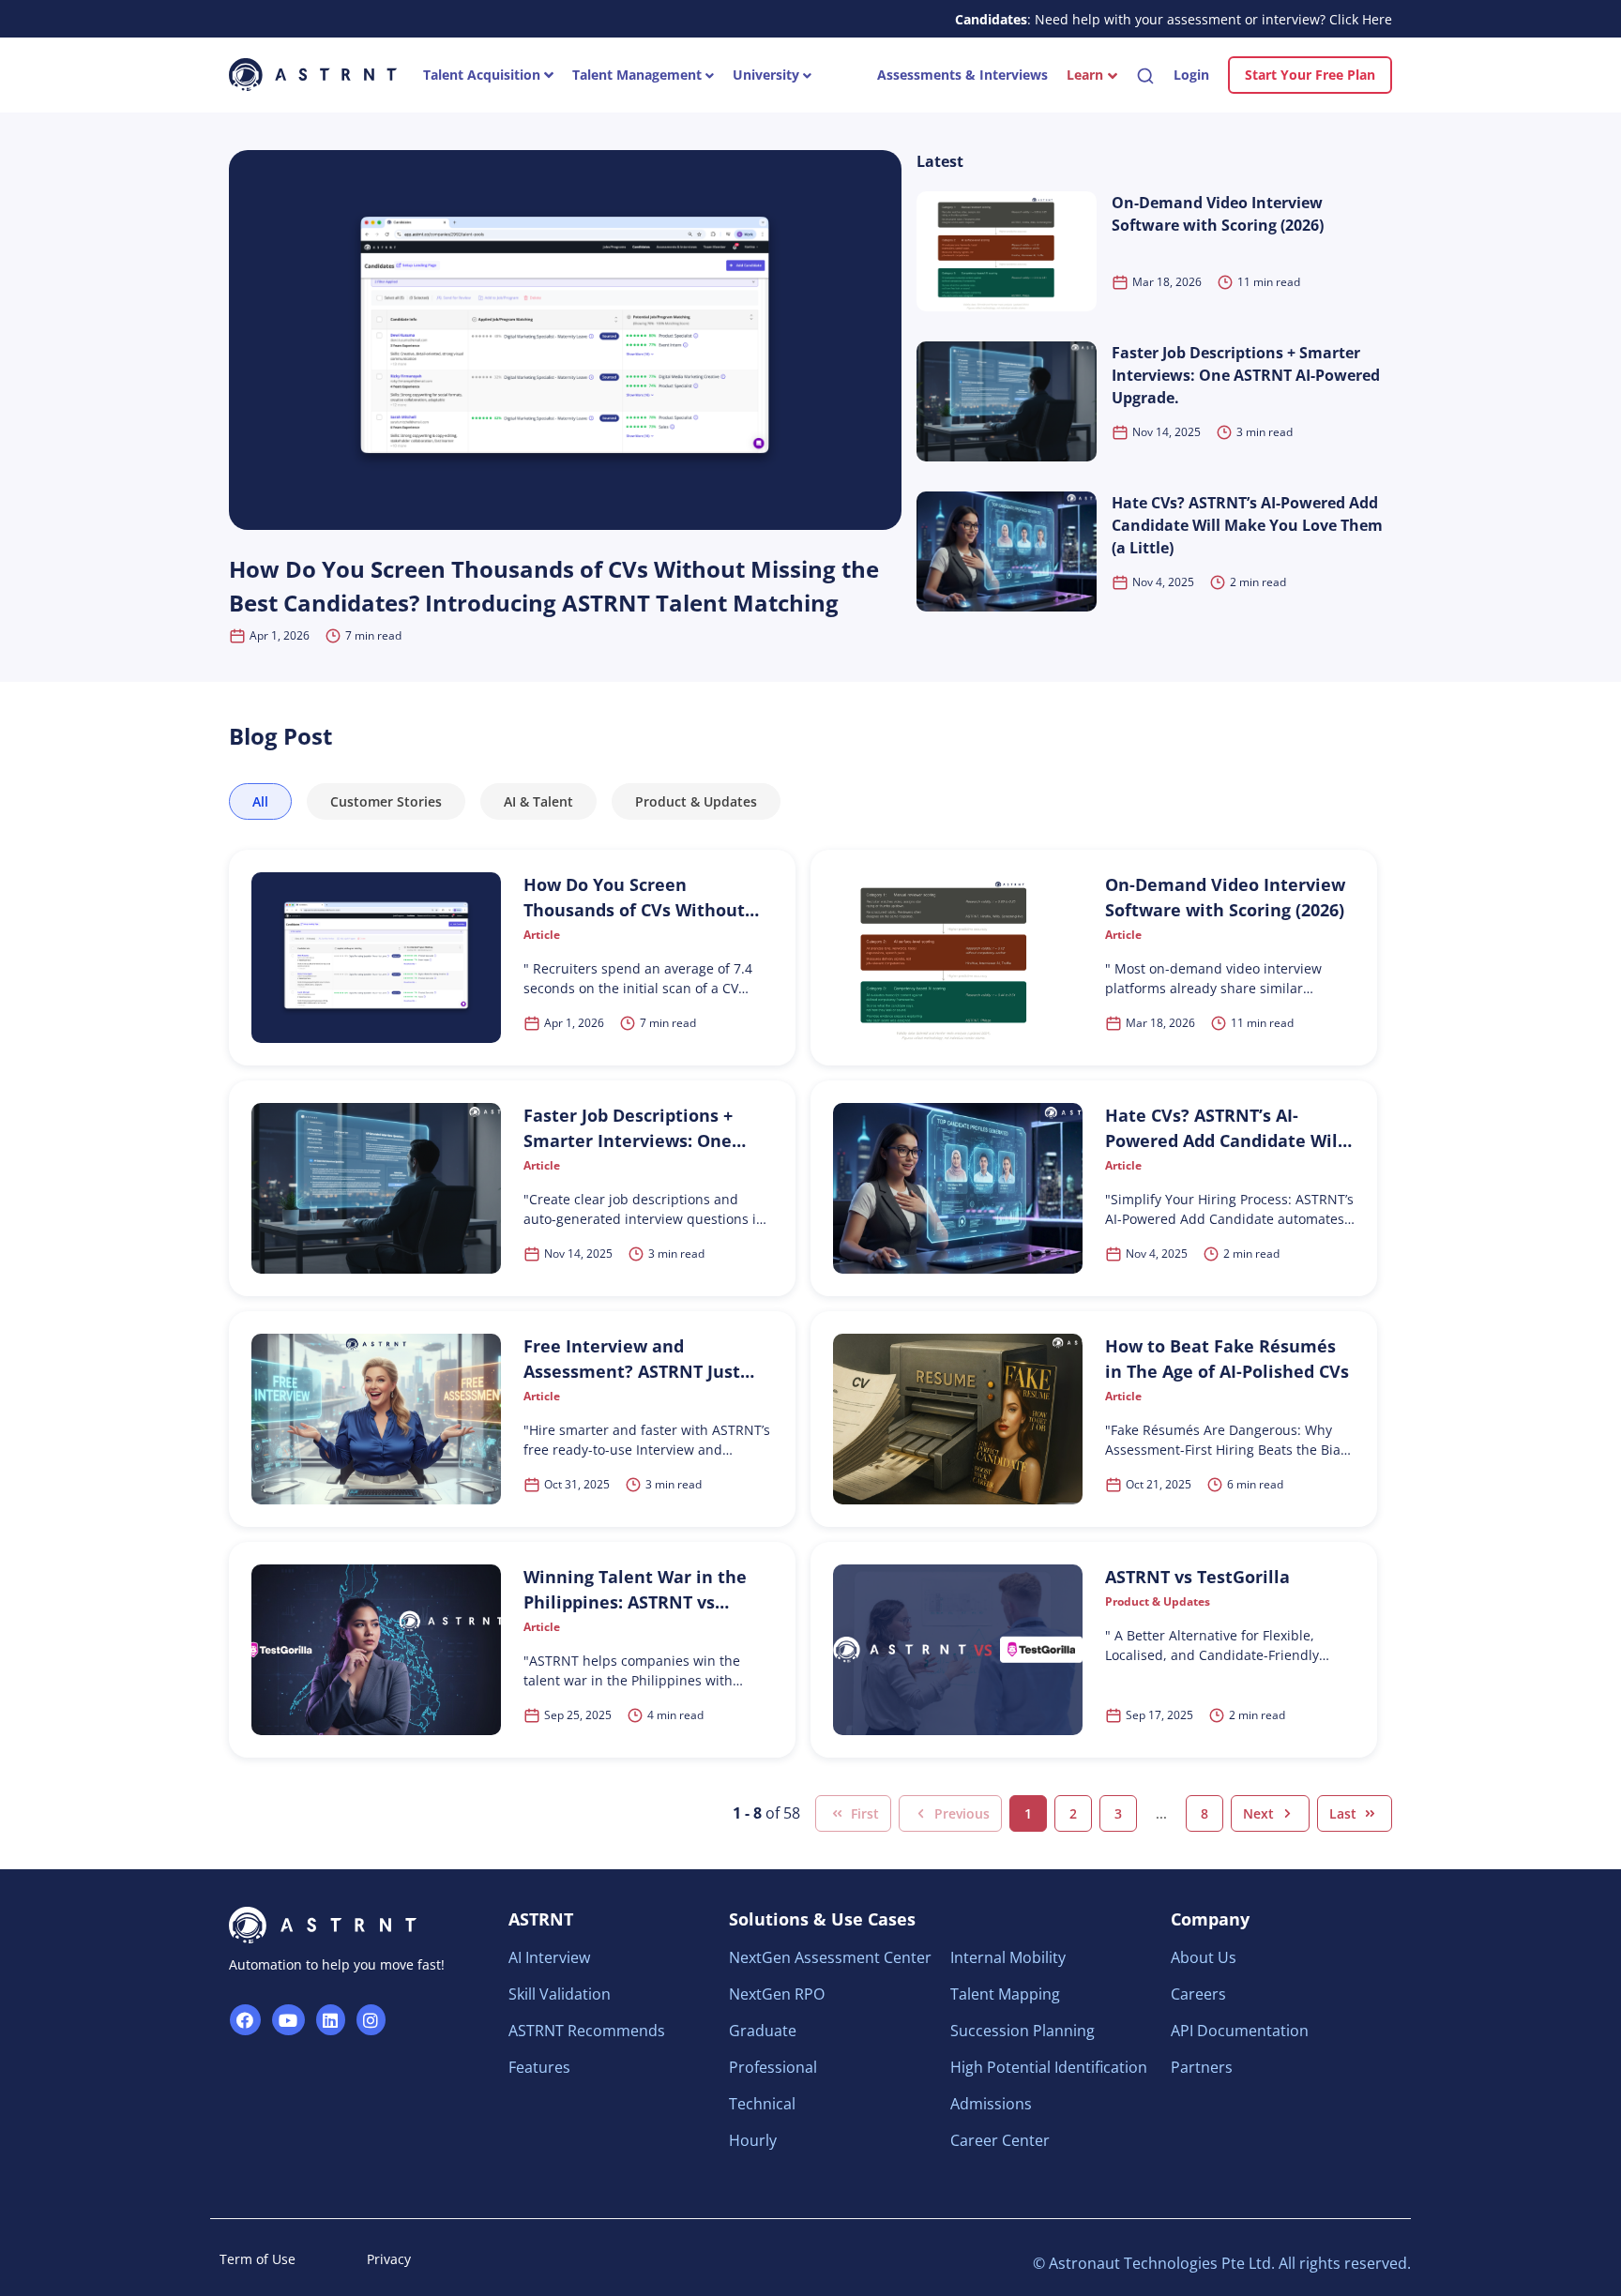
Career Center (1000, 2140)
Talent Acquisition (484, 75)
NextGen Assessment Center (830, 1957)
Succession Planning (1023, 2031)
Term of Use (258, 2259)
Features (539, 2067)
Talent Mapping (1005, 1994)
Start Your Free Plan (1310, 75)
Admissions (991, 2104)
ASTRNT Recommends (587, 2031)
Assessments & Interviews (962, 75)
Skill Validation (560, 1994)
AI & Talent (538, 801)
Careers (1198, 1994)
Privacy (389, 2259)
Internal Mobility (1008, 1957)
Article (542, 935)
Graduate (763, 2031)
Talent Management (639, 75)
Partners (1202, 2067)
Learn (1085, 75)
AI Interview (549, 1957)
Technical (762, 2104)
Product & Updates (696, 801)
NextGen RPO (777, 1994)
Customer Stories (386, 801)
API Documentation (1240, 2031)
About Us (1204, 1957)
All (260, 801)
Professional (773, 2067)
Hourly (753, 2140)
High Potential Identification (1049, 2067)
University (768, 75)
